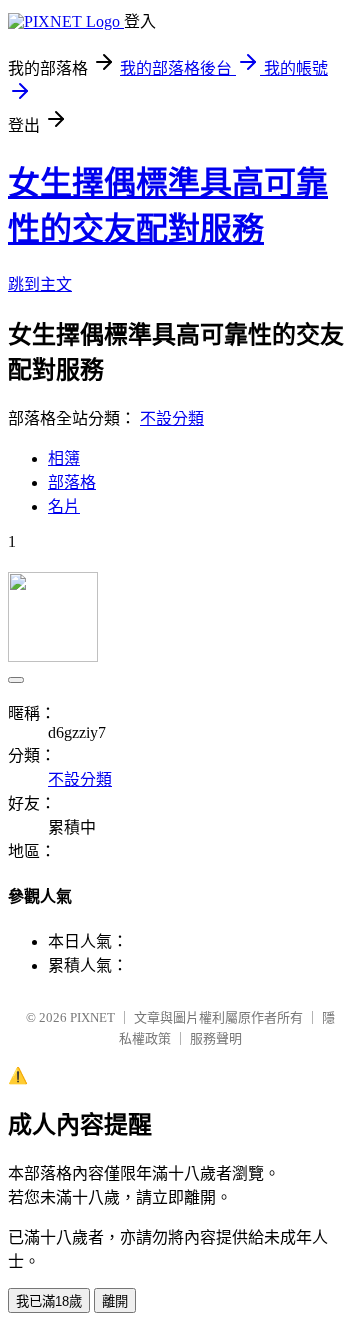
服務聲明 (216, 1038)
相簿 (64, 458)
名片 (64, 506)
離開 (115, 1301)
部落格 (72, 482)
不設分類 (172, 418)
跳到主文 (40, 284)
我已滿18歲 (49, 1301)
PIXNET (92, 1017)
